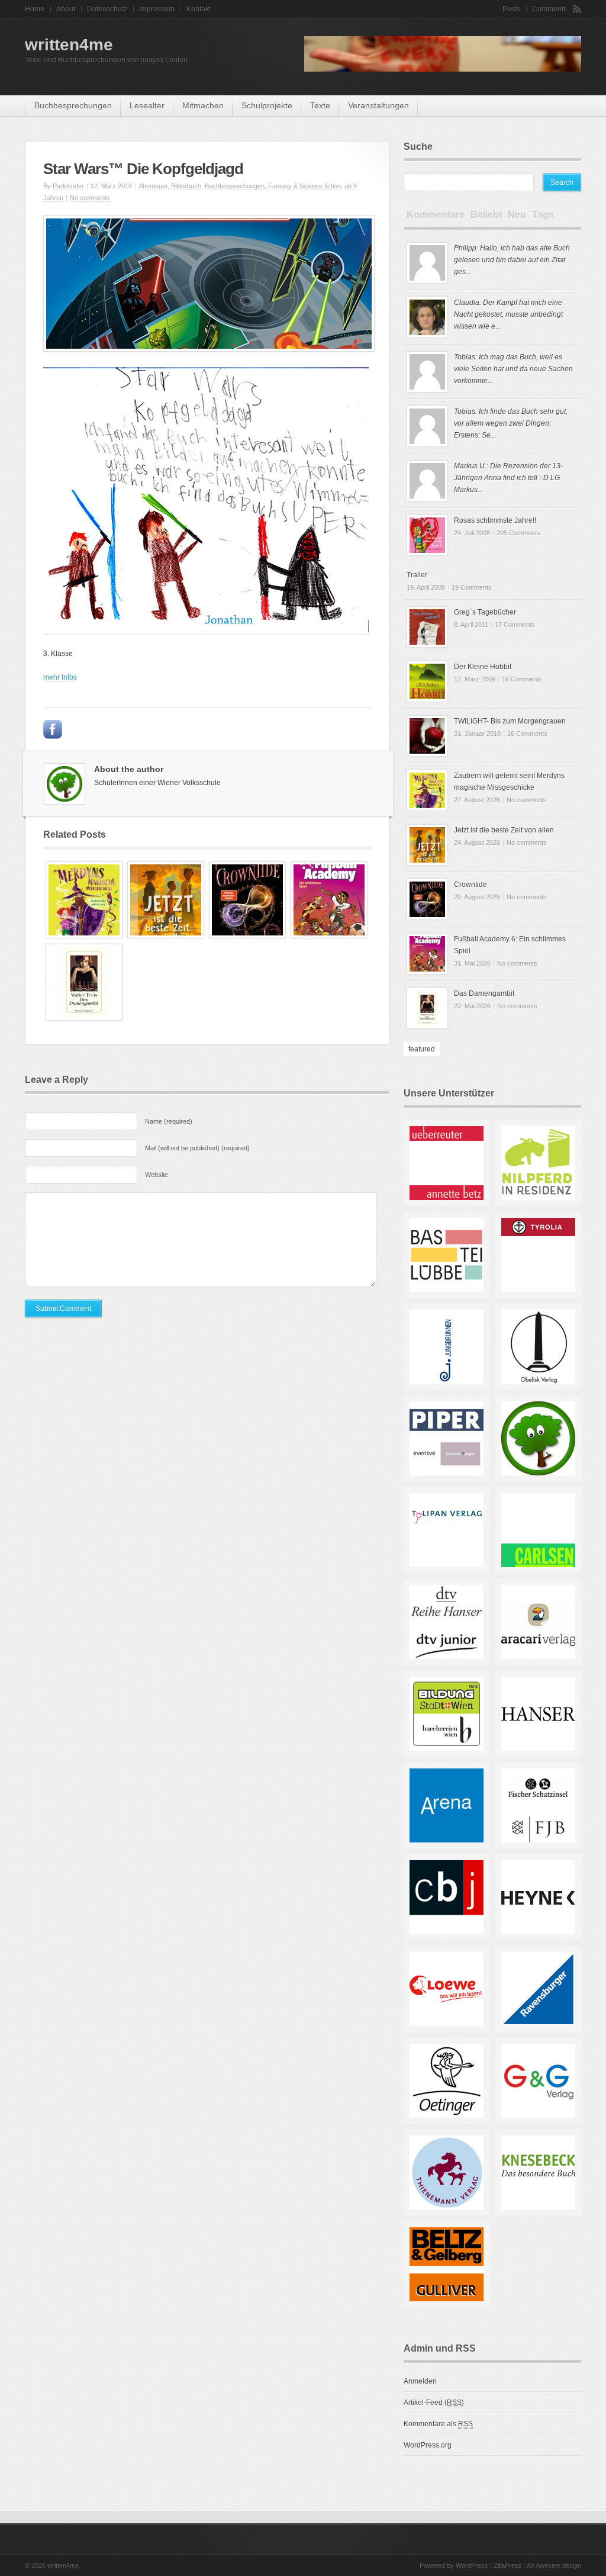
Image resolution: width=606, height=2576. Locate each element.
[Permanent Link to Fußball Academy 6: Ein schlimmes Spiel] (329, 936)
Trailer (417, 575)
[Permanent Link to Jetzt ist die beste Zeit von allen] (166, 936)
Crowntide (470, 885)
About (66, 9)
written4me (69, 45)
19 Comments (472, 587)
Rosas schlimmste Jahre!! (495, 520)
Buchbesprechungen (73, 105)
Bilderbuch (186, 186)
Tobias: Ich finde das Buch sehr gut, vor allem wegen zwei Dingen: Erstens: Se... (511, 423)
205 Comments (518, 533)
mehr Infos (60, 677)
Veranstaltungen (378, 105)
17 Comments (515, 625)
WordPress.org (428, 2445)
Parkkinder (68, 186)
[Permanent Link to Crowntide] (247, 936)
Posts (511, 9)
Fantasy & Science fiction (304, 186)
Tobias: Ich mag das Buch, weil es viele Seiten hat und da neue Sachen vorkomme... (513, 369)
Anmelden (420, 2381)
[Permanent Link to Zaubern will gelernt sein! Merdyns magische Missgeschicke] (84, 936)
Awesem (548, 2565)
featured (422, 1049)
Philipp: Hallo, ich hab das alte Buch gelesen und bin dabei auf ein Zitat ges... (512, 260)
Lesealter (147, 105)
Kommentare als (438, 2424)
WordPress (472, 2565)
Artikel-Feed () (434, 2403)
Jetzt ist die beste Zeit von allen (504, 830)
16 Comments (522, 679)
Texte (320, 105)
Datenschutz (107, 9)
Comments (549, 9)
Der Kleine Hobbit (483, 667)
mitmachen (203, 105)
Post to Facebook (53, 729)
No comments (90, 198)
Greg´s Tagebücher (485, 612)
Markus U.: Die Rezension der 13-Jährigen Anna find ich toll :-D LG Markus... (508, 478)
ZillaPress (508, 2565)
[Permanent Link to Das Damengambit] (84, 1018)
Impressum (157, 9)
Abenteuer (153, 186)
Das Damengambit (484, 993)
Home (35, 9)
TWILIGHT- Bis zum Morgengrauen (510, 721)
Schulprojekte (267, 105)
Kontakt (199, 9)
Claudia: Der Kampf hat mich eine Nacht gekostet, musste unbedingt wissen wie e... (508, 314)
